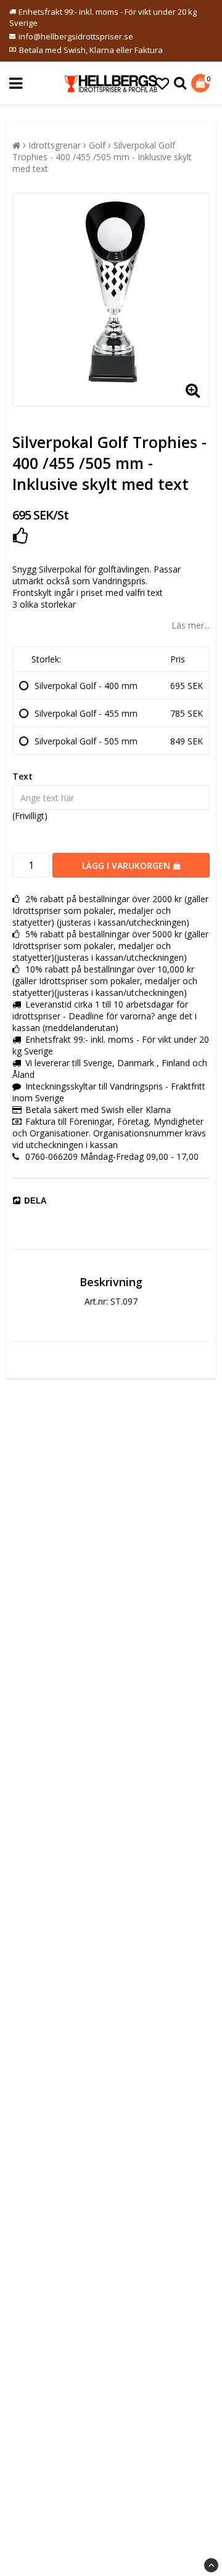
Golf (97, 145)
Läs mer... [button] (191, 625)
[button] (162, 83)
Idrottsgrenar (55, 145)
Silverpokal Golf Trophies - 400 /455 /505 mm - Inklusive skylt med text (102, 157)
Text (23, 776)
